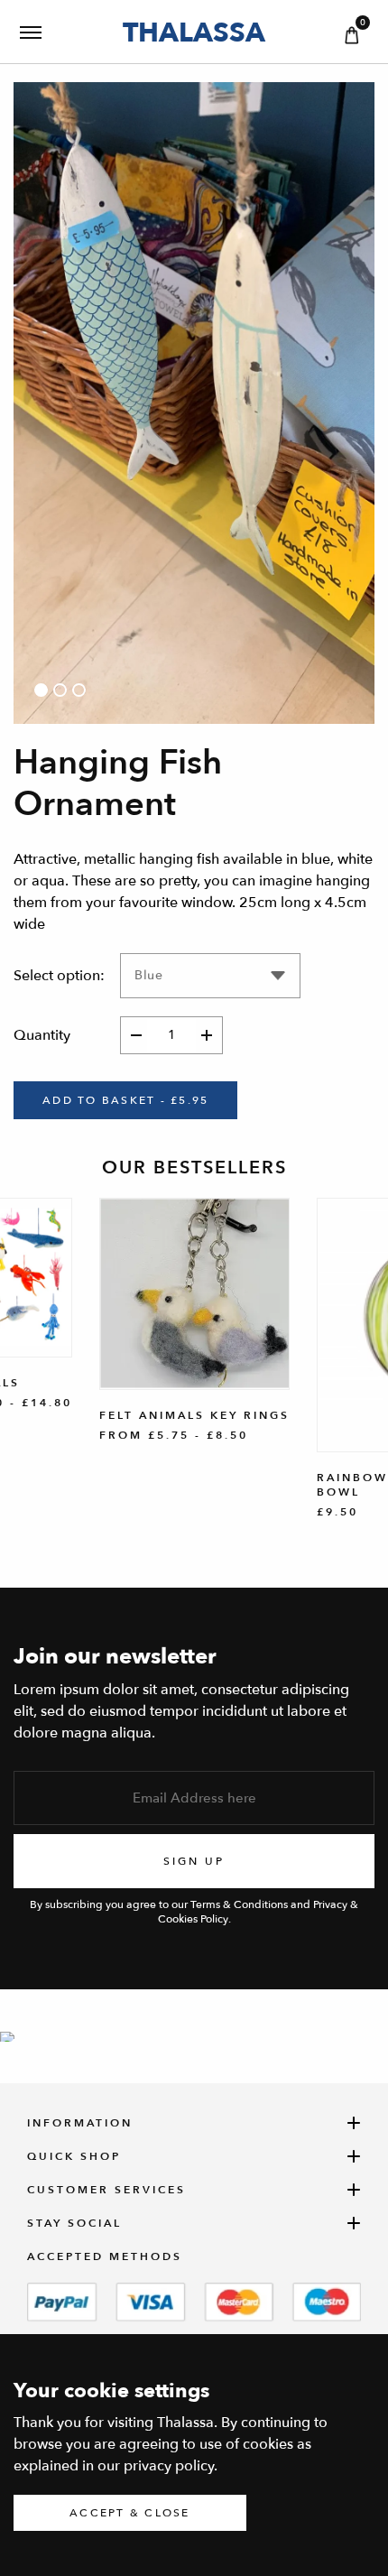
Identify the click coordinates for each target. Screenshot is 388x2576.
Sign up (194, 1861)
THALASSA (194, 32)
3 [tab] (79, 690)
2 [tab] (60, 690)
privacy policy (169, 2466)
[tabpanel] (194, 403)
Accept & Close (130, 2513)
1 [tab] (41, 690)
